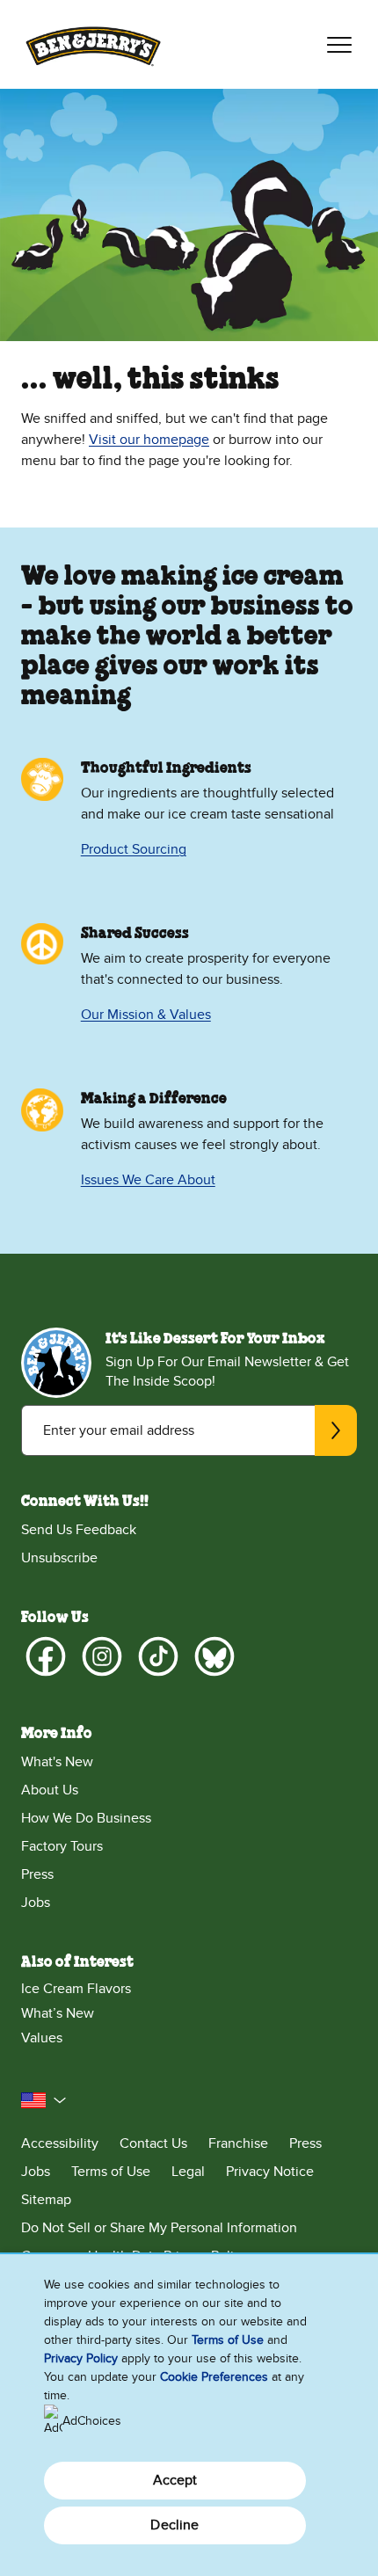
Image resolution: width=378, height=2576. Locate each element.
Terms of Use (111, 2172)
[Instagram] (102, 1656)
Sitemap (46, 2200)
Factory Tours (62, 1846)
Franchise (238, 2143)
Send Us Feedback (79, 1530)
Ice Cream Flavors (76, 1989)
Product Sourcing (134, 849)
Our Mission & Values (146, 1015)
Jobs (36, 1903)
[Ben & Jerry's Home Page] (93, 44)
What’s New (58, 2013)
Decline (174, 2525)
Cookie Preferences (214, 2377)
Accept (175, 2480)
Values (42, 2038)
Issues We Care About (148, 1180)
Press (37, 1874)
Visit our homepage (149, 440)
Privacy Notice (270, 2172)
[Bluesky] (214, 1656)
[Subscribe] (336, 1430)
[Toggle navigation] (339, 45)
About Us (50, 1790)
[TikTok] (158, 1656)
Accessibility (60, 2143)
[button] (44, 2100)
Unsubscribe (59, 1558)
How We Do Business (86, 1818)
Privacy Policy (81, 2358)
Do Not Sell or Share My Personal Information (159, 2228)
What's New (57, 1762)
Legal (188, 2172)
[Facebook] (46, 1656)
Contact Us (153, 2143)
